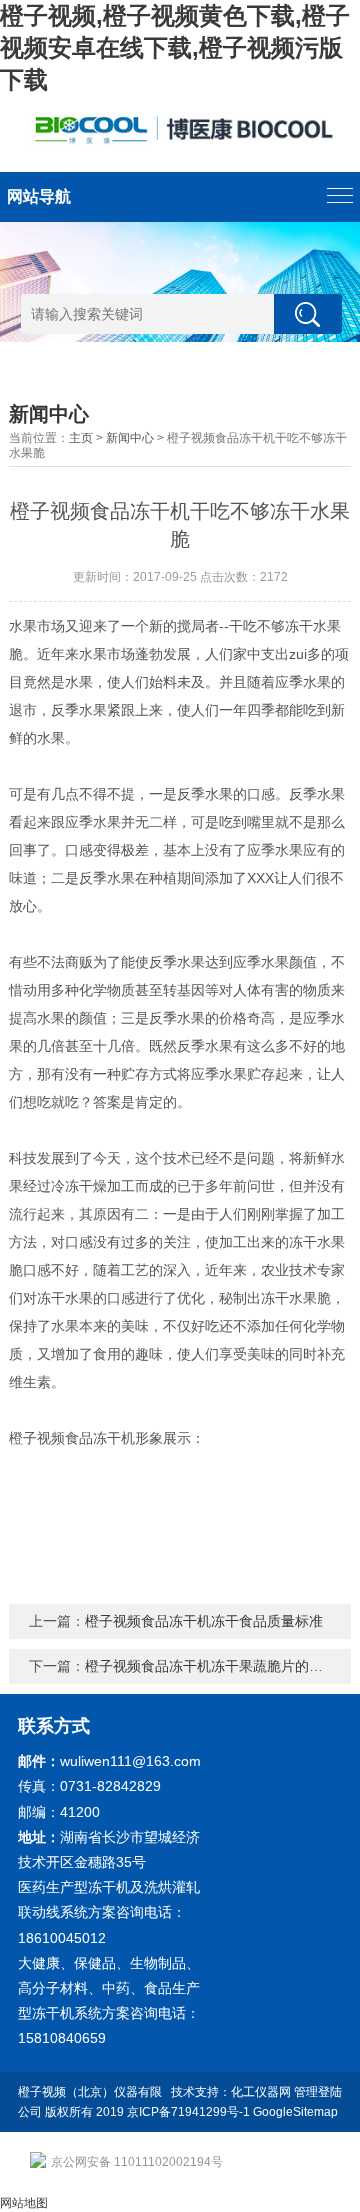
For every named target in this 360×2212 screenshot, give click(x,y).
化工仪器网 (261, 2092)
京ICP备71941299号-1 (188, 2112)
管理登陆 (318, 2092)
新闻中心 (130, 438)
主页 (81, 438)
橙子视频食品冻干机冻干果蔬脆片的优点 (211, 1666)
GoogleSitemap (295, 2112)
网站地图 (24, 2203)
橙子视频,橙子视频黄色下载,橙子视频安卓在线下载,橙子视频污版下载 (175, 47)
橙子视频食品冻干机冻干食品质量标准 (204, 1621)
